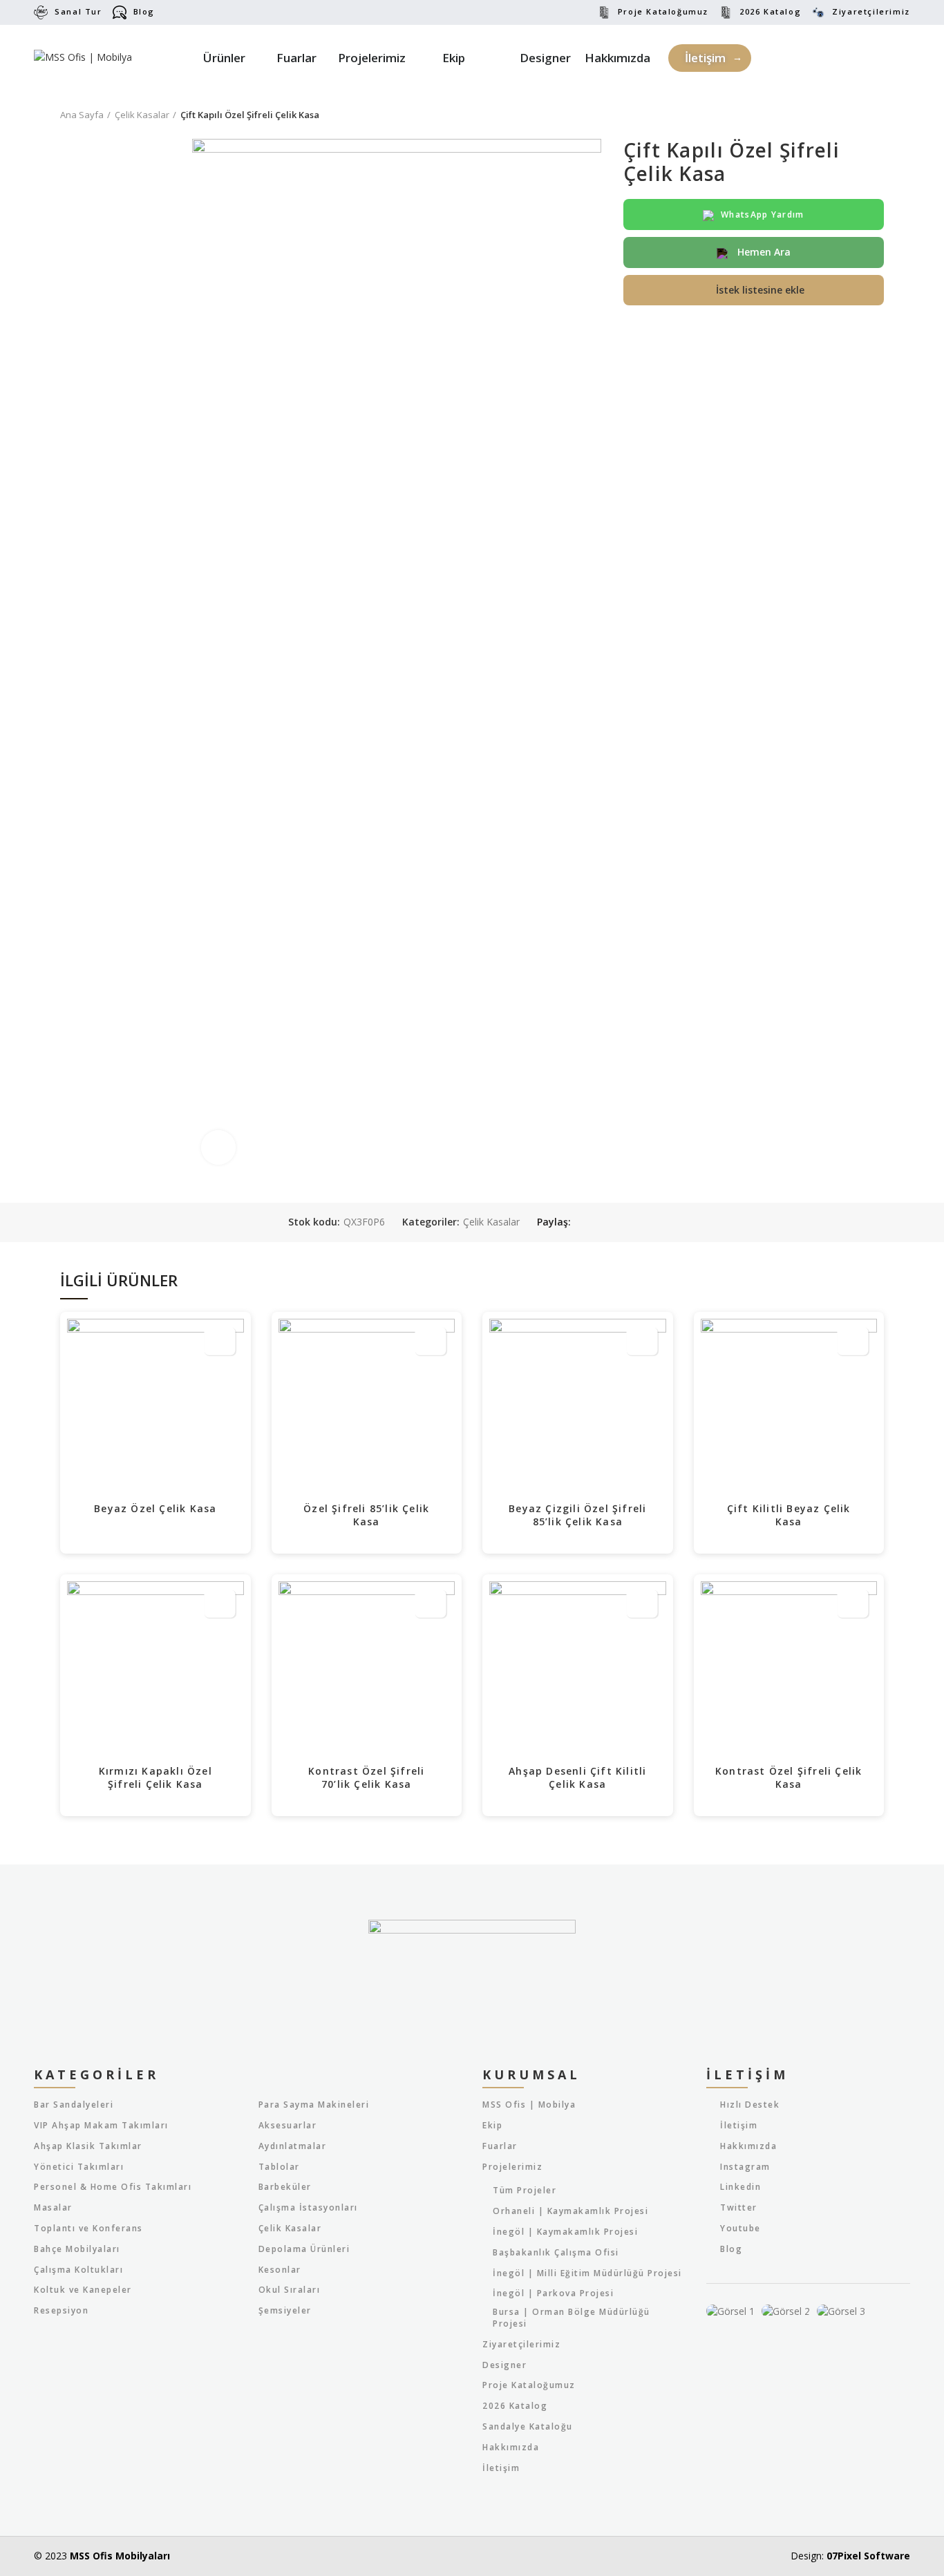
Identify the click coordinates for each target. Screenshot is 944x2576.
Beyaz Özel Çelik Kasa (155, 1508)
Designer (504, 2365)
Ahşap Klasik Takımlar (88, 2146)
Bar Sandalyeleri (74, 2105)
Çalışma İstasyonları (308, 2208)
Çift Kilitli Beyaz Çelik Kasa (789, 1515)
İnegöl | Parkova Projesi (553, 2293)
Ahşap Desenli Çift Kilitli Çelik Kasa (577, 1778)
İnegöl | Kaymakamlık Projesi (565, 2232)
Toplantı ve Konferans (88, 2229)
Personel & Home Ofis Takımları (113, 2187)
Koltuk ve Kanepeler (83, 2290)
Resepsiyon (61, 2311)
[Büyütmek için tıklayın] (218, 1147)
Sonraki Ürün (877, 115)
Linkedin (740, 2187)
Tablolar (279, 2167)
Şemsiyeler (285, 2311)
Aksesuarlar (288, 2126)
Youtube (740, 2228)
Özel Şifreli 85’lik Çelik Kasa (366, 1515)
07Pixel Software (868, 2556)
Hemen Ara (763, 252)
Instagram (745, 2167)
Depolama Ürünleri (304, 2249)
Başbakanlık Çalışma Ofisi (556, 2253)
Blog (144, 11)
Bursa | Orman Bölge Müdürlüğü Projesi (572, 2318)
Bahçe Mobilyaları (77, 2249)
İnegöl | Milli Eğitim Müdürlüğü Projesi (587, 2273)
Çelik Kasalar (142, 115)
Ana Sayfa (82, 115)
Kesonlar (280, 2270)
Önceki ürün (849, 115)
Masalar (53, 2208)
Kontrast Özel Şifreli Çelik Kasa (789, 1778)
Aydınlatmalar (293, 2146)
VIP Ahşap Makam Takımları (101, 2126)
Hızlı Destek (750, 2105)
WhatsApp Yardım (763, 214)
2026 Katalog (770, 11)
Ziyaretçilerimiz (871, 11)
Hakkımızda (511, 2448)
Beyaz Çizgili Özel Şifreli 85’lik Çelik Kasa (577, 1515)
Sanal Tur (78, 11)
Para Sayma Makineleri (314, 2105)
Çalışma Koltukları (78, 2270)
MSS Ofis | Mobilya (529, 2105)
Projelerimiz (512, 2167)
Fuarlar (500, 2146)
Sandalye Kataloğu (528, 2427)
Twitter (739, 2207)
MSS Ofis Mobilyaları (120, 2556)
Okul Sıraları (290, 2290)
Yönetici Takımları (79, 2167)
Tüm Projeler (525, 2191)
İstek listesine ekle (760, 290)
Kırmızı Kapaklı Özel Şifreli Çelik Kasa (155, 1778)
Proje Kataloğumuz (663, 11)
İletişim (501, 2468)
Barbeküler (285, 2187)
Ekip (492, 2126)
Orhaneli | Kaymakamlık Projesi (570, 2211)
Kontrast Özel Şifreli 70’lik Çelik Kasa (366, 1778)
